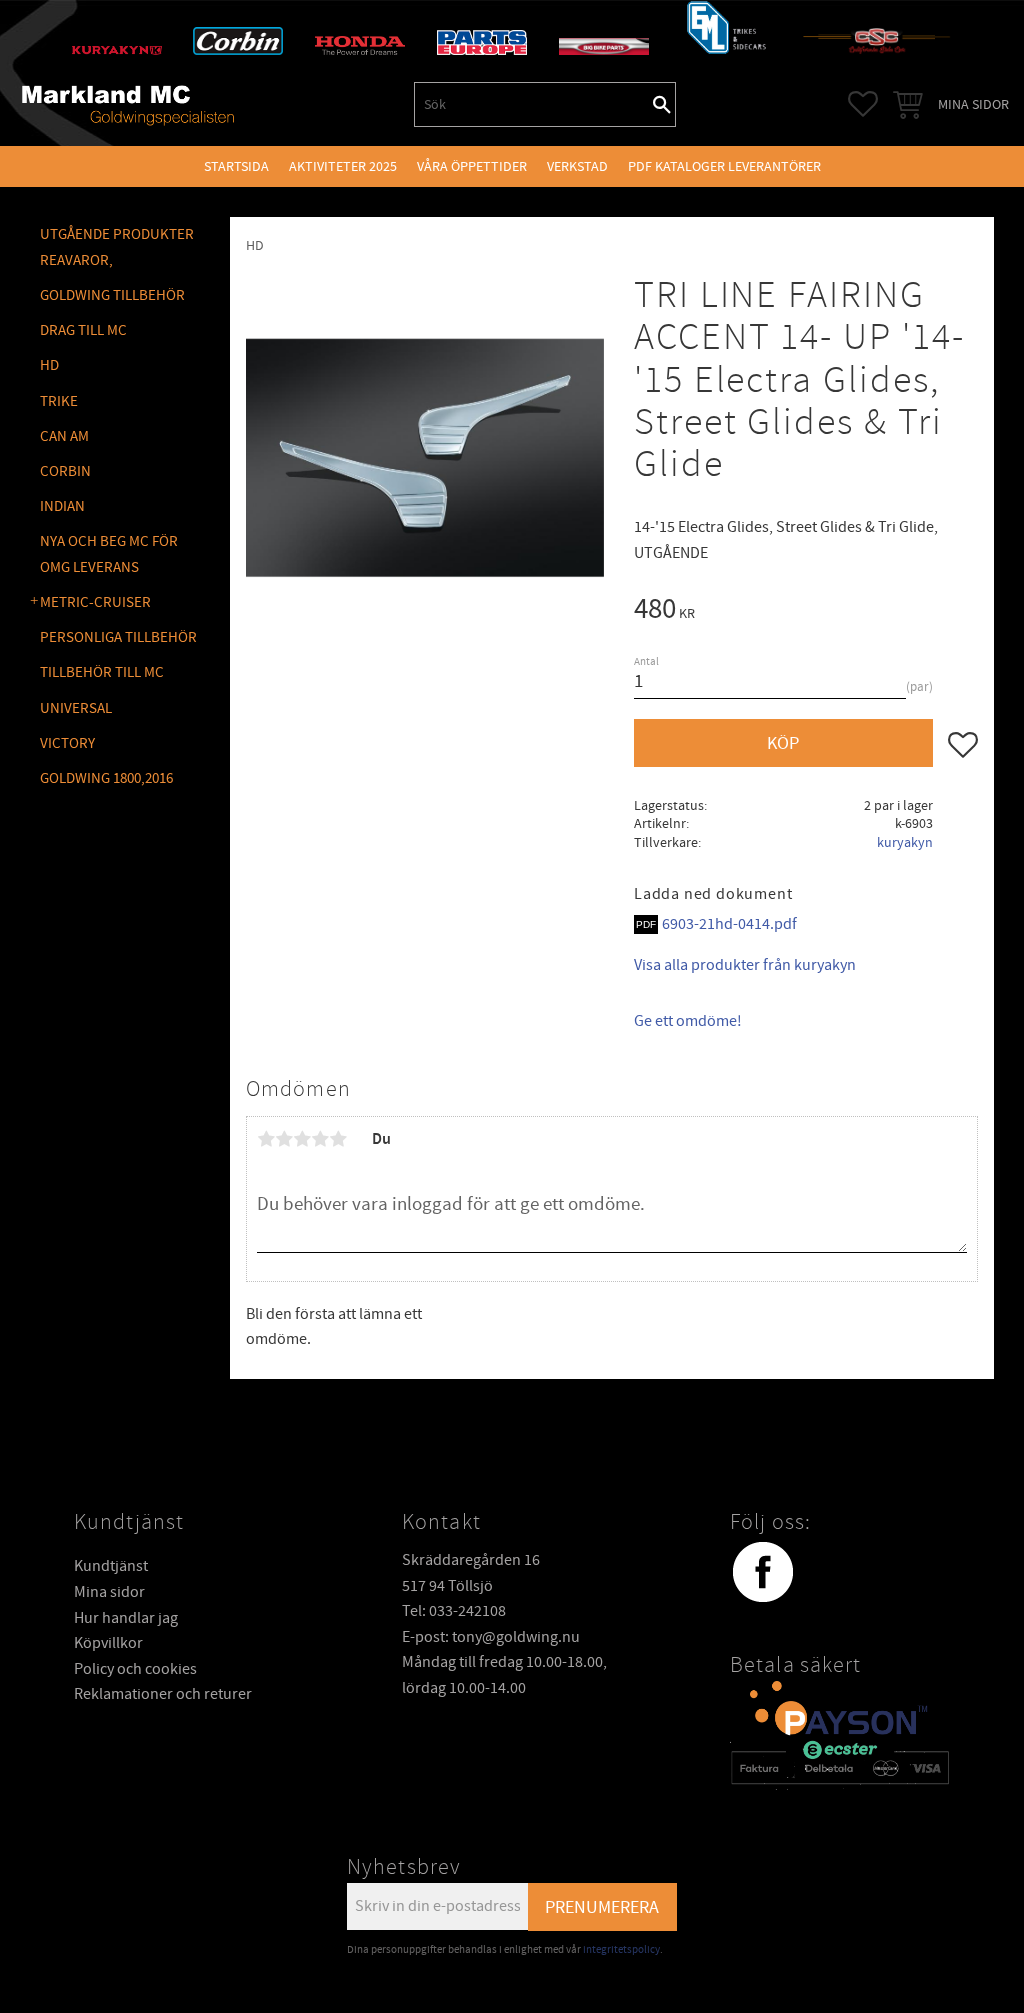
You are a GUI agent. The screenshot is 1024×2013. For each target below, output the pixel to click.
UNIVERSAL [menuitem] (76, 708)
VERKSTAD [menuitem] (577, 166)
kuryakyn (905, 842)
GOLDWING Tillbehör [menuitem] (112, 295)
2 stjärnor (284, 1139)
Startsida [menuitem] (236, 166)
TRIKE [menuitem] (59, 401)
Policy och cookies (135, 1669)
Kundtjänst (111, 1566)
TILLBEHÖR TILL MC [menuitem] (102, 672)
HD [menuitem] (49, 365)
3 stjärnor (302, 1139)
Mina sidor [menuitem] (973, 104)
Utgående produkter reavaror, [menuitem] (117, 247)
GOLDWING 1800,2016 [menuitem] (106, 778)
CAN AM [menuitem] (64, 436)
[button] (863, 104)
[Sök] (662, 104)
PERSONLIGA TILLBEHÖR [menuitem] (118, 637)
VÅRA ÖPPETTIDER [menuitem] (472, 166)
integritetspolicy (621, 1949)
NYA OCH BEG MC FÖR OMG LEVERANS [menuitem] (109, 554)
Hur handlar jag (126, 1618)
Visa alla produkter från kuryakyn (745, 965)
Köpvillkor (108, 1643)
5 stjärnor (338, 1139)
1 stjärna (266, 1139)
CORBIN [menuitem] (65, 471)
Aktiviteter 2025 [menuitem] (343, 166)
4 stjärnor (320, 1139)
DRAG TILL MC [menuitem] (83, 330)
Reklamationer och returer (163, 1694)
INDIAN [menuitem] (62, 506)
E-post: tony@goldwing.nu (491, 1637)
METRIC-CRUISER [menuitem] (95, 602)
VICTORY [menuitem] (67, 743)
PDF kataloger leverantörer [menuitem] (724, 166)
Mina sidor (109, 1592)
